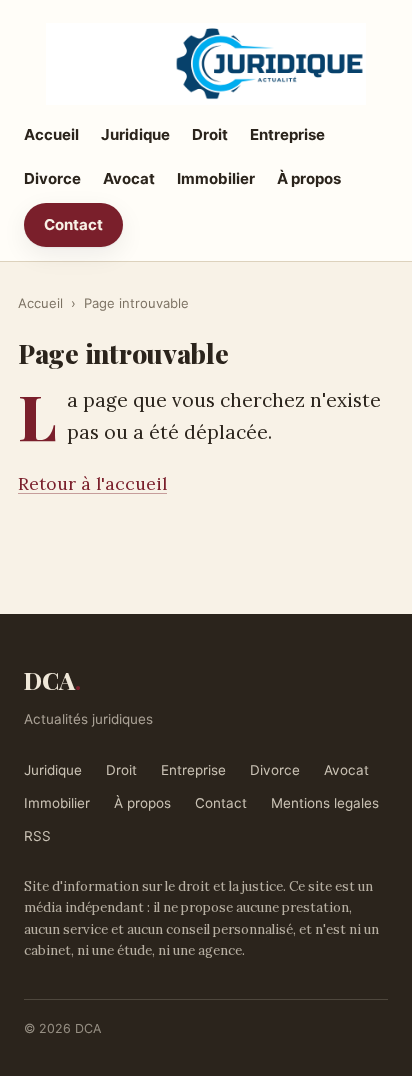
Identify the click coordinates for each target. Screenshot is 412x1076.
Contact (73, 224)
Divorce (52, 178)
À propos (309, 178)
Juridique (135, 134)
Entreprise (287, 134)
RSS (37, 836)
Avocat (129, 178)
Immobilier (216, 178)
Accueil (51, 134)
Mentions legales (325, 803)
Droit (210, 134)
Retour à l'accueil (92, 483)
